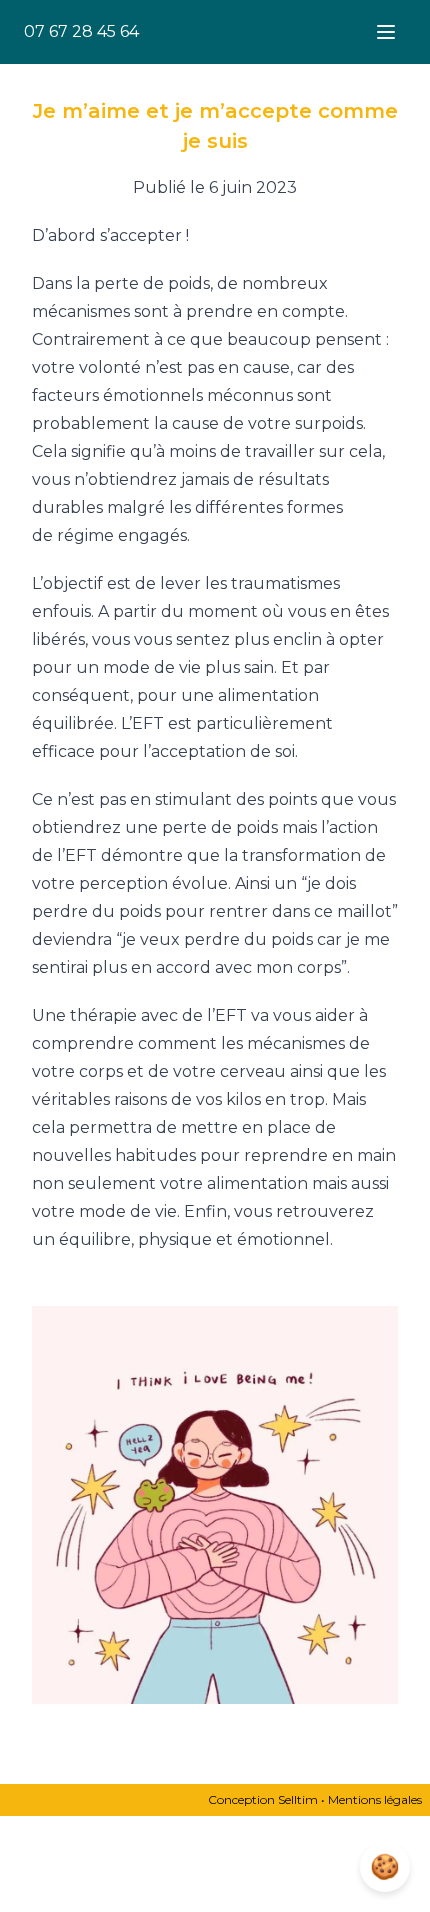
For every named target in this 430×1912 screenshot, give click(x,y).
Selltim (298, 1799)
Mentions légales (375, 1799)
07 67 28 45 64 (81, 31)
